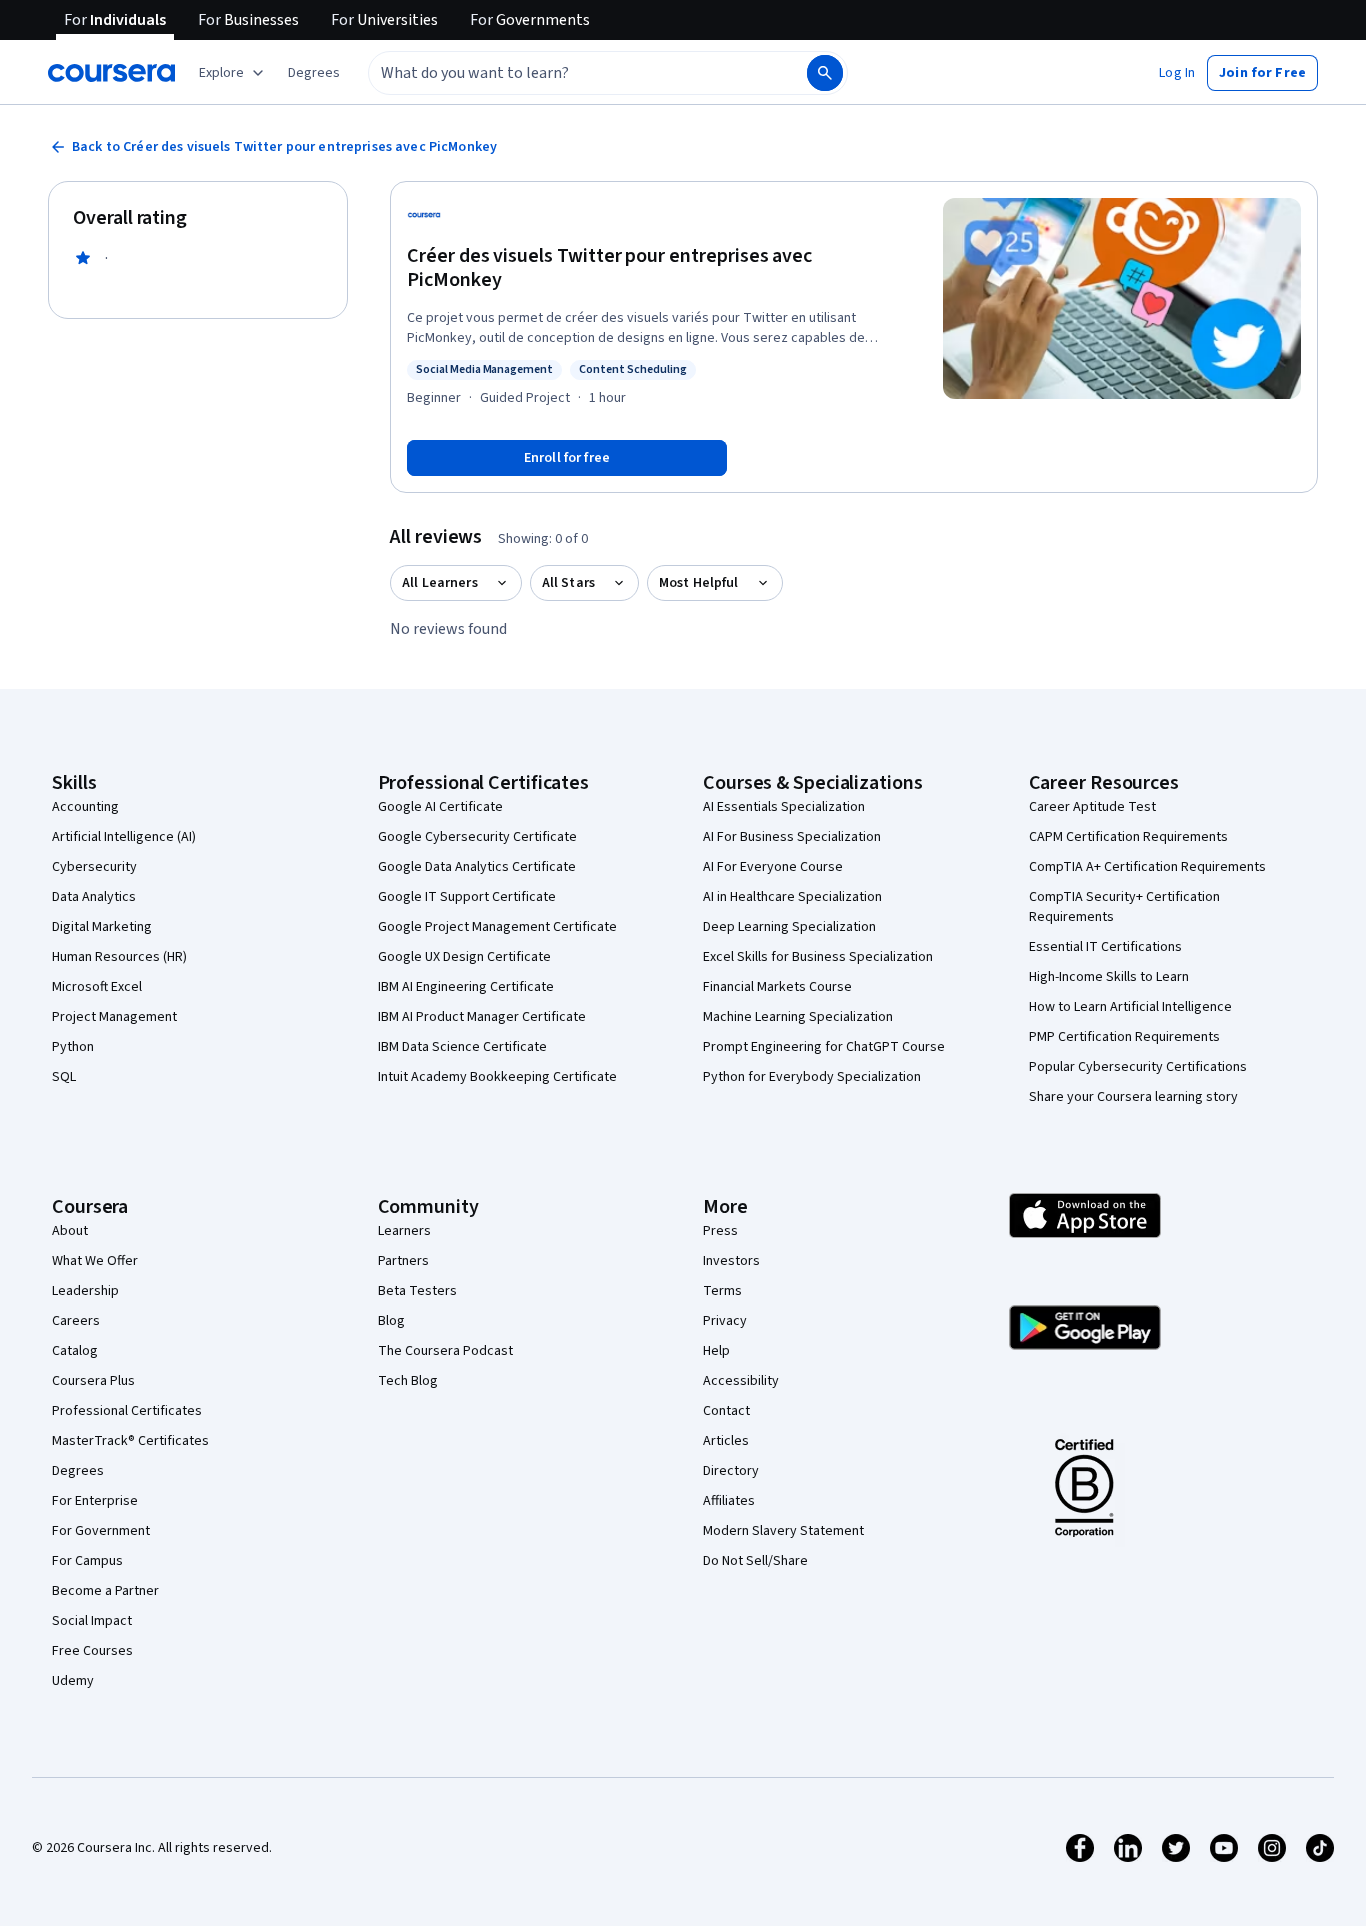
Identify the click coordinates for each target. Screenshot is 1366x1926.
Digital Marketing (102, 927)
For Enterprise (95, 1501)
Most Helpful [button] (699, 583)
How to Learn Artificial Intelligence (1130, 1007)
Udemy (73, 1681)
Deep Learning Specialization (789, 927)
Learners (404, 1231)
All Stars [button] (568, 583)
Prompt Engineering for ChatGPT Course (824, 1047)
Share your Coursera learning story (1133, 1097)
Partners (403, 1261)
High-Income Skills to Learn (1109, 977)
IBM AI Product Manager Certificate (482, 1017)
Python (73, 1047)
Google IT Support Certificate (467, 897)
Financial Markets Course (777, 987)
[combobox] (566, 73)
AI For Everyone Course (773, 867)
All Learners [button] (440, 583)
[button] (314, 73)
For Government (101, 1531)
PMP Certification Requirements (1124, 1037)
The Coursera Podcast (445, 1351)
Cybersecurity (94, 867)
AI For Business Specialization (792, 837)
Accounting (85, 807)
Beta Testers (417, 1291)
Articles (726, 1441)
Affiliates (729, 1501)
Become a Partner (105, 1591)
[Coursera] (111, 73)
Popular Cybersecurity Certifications (1138, 1067)
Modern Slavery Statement (783, 1531)
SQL (64, 1077)
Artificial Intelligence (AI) (124, 837)
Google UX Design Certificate (464, 957)
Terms (722, 1291)
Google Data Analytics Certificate (477, 867)
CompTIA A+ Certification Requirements (1147, 867)
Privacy (725, 1321)
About (70, 1231)
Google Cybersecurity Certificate (477, 837)
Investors (731, 1261)
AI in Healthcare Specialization (792, 897)
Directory (731, 1471)
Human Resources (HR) (119, 957)
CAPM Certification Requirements (1128, 837)
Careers (76, 1321)
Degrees (78, 1471)
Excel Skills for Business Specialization (818, 957)
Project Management (114, 1017)
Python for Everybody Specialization (812, 1077)
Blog (391, 1321)
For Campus (87, 1561)
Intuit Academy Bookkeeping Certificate (497, 1077)
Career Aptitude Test (1092, 807)
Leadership (85, 1291)
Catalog (75, 1351)
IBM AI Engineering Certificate (466, 987)
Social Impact (92, 1621)
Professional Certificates (127, 1411)
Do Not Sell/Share (755, 1561)
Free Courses (92, 1651)
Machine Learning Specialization (798, 1017)
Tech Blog (408, 1381)
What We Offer (95, 1261)
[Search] (825, 73)
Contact (726, 1411)
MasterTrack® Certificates (130, 1441)
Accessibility (741, 1381)
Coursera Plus (93, 1381)
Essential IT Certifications (1105, 947)
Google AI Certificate (440, 807)
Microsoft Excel (97, 987)
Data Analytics (94, 897)
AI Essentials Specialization (784, 807)
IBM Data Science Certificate (462, 1047)
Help (716, 1351)
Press (720, 1231)
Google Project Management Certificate (497, 927)
